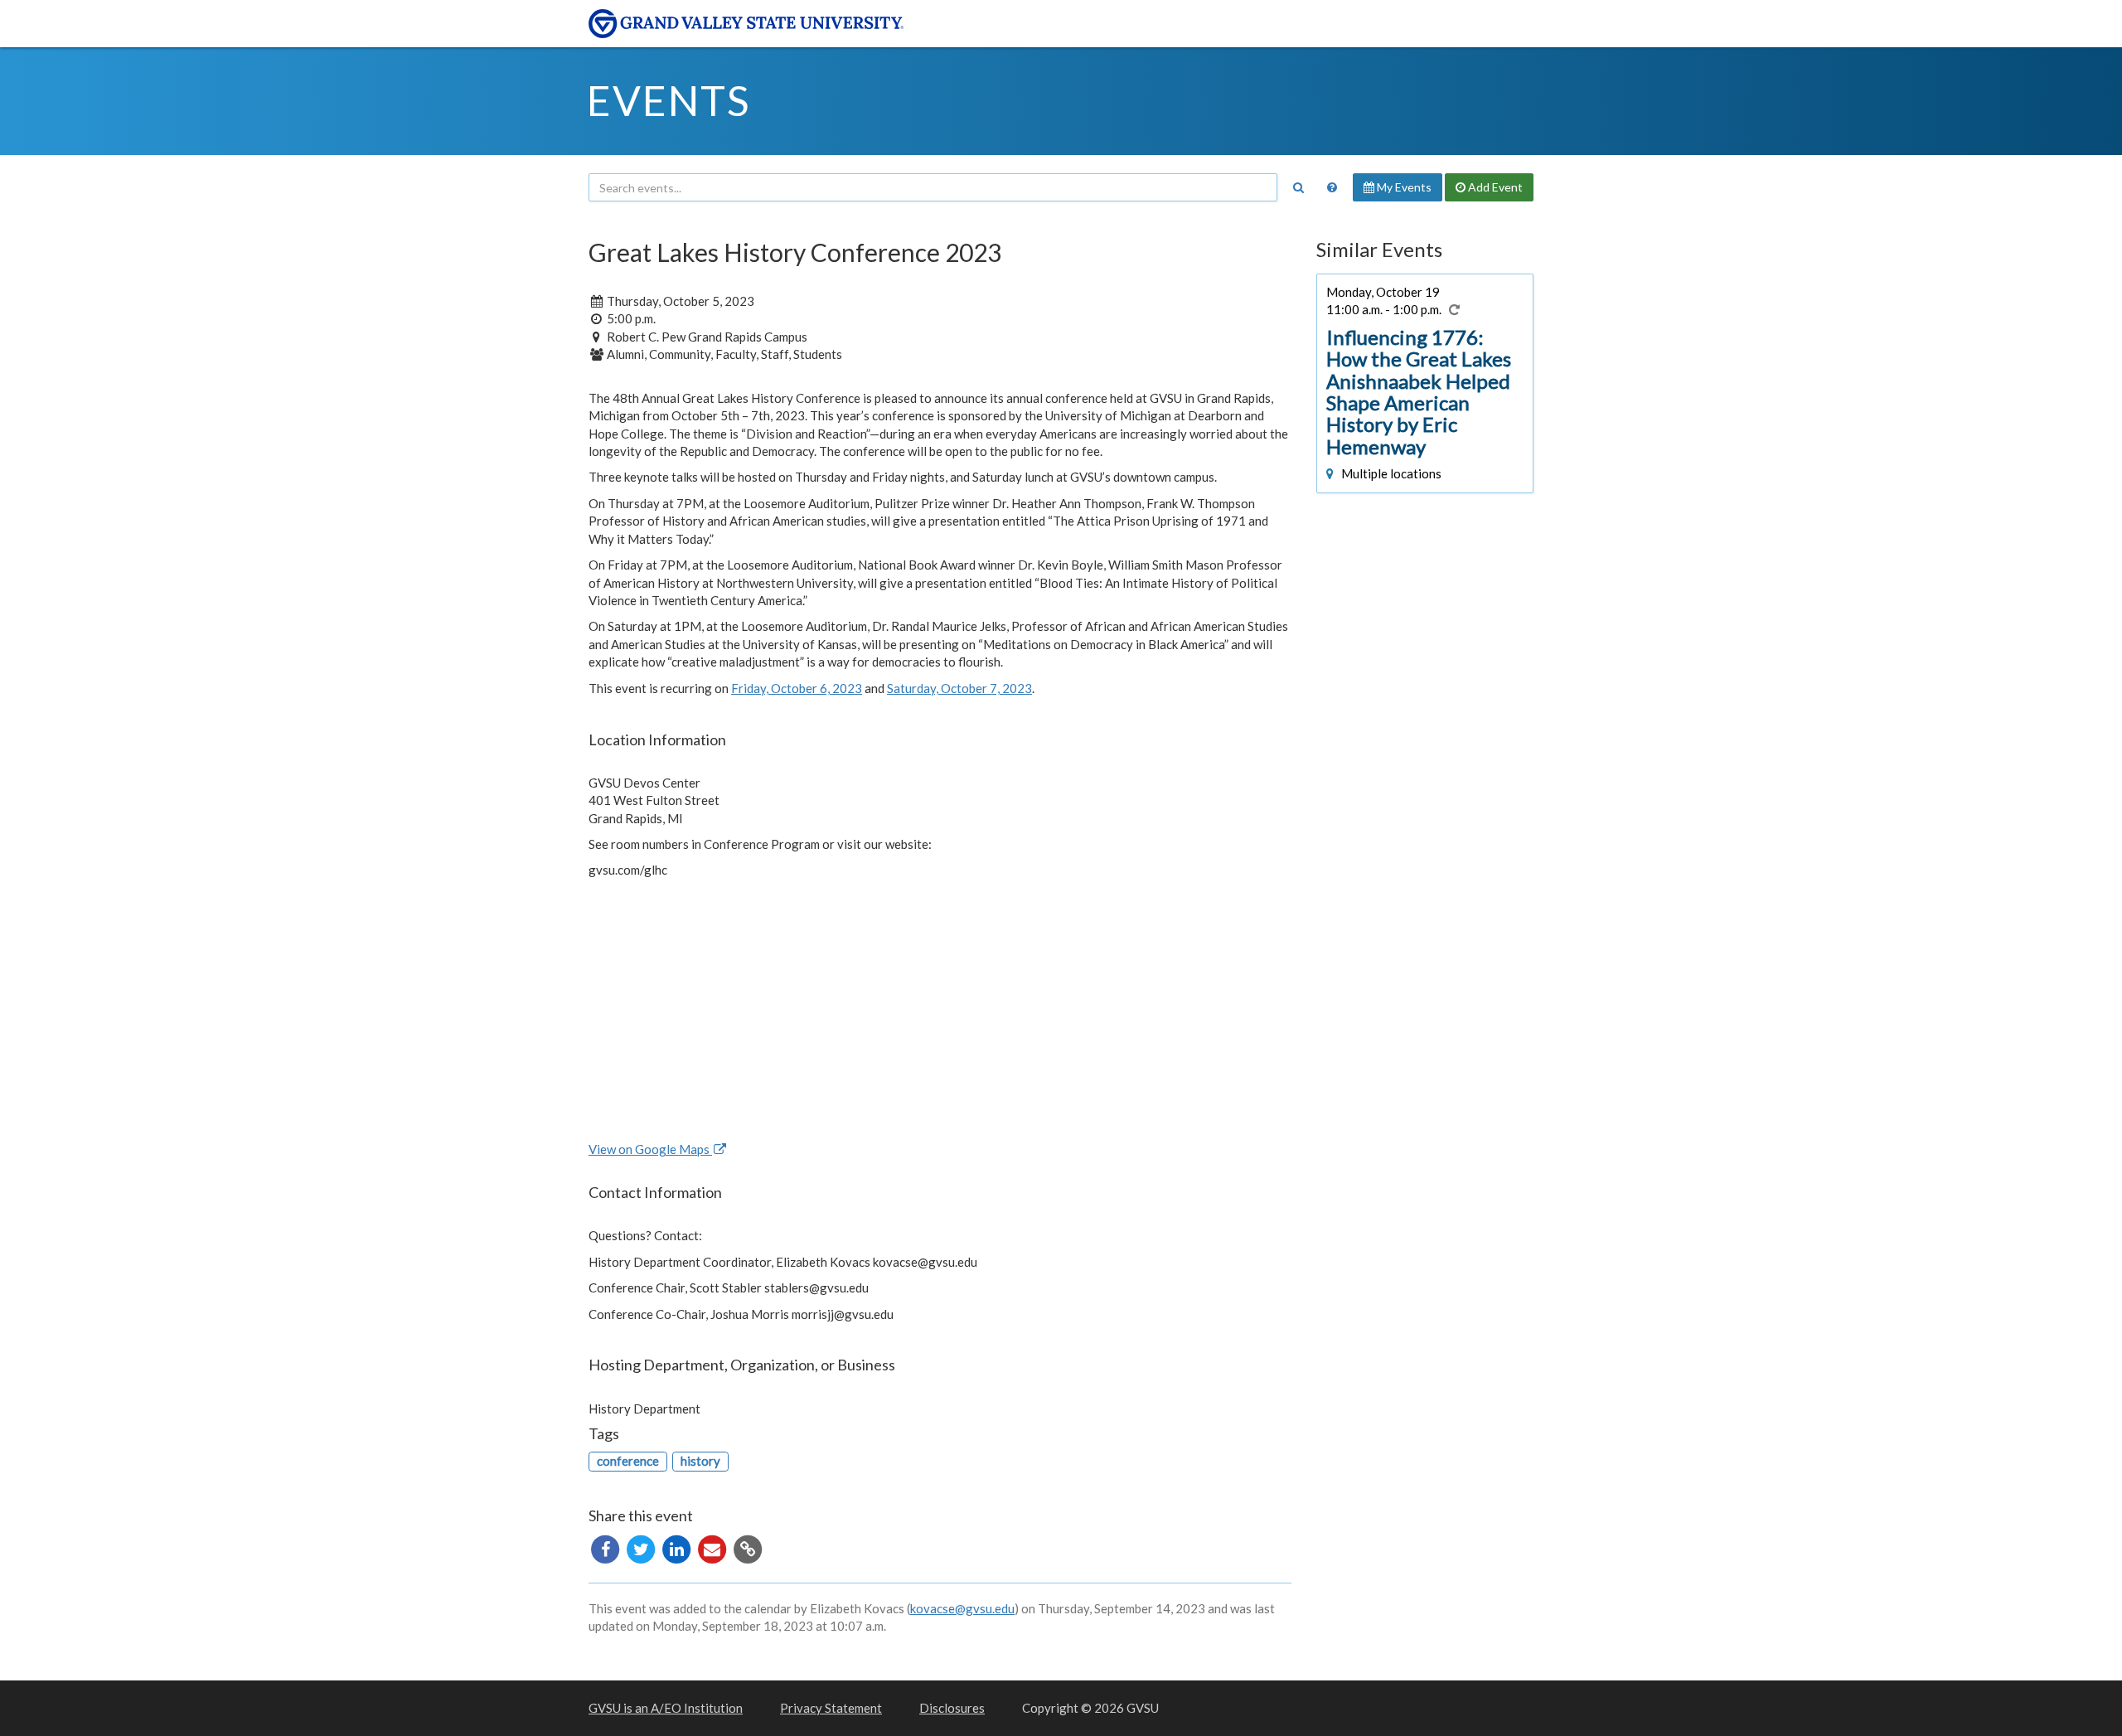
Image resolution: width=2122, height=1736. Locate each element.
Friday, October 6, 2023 (797, 688)
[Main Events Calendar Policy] (1332, 187)
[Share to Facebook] (606, 1547)
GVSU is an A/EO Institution (666, 1708)
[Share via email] (713, 1547)
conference (628, 1461)
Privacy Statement (831, 1708)
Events (669, 100)
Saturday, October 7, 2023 (959, 688)
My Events (1403, 187)
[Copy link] (748, 1547)
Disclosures (952, 1708)
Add (1494, 187)
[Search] (1298, 187)
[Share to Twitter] (642, 1547)
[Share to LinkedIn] (678, 1547)
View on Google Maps (650, 1149)
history (700, 1461)
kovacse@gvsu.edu (962, 1608)
